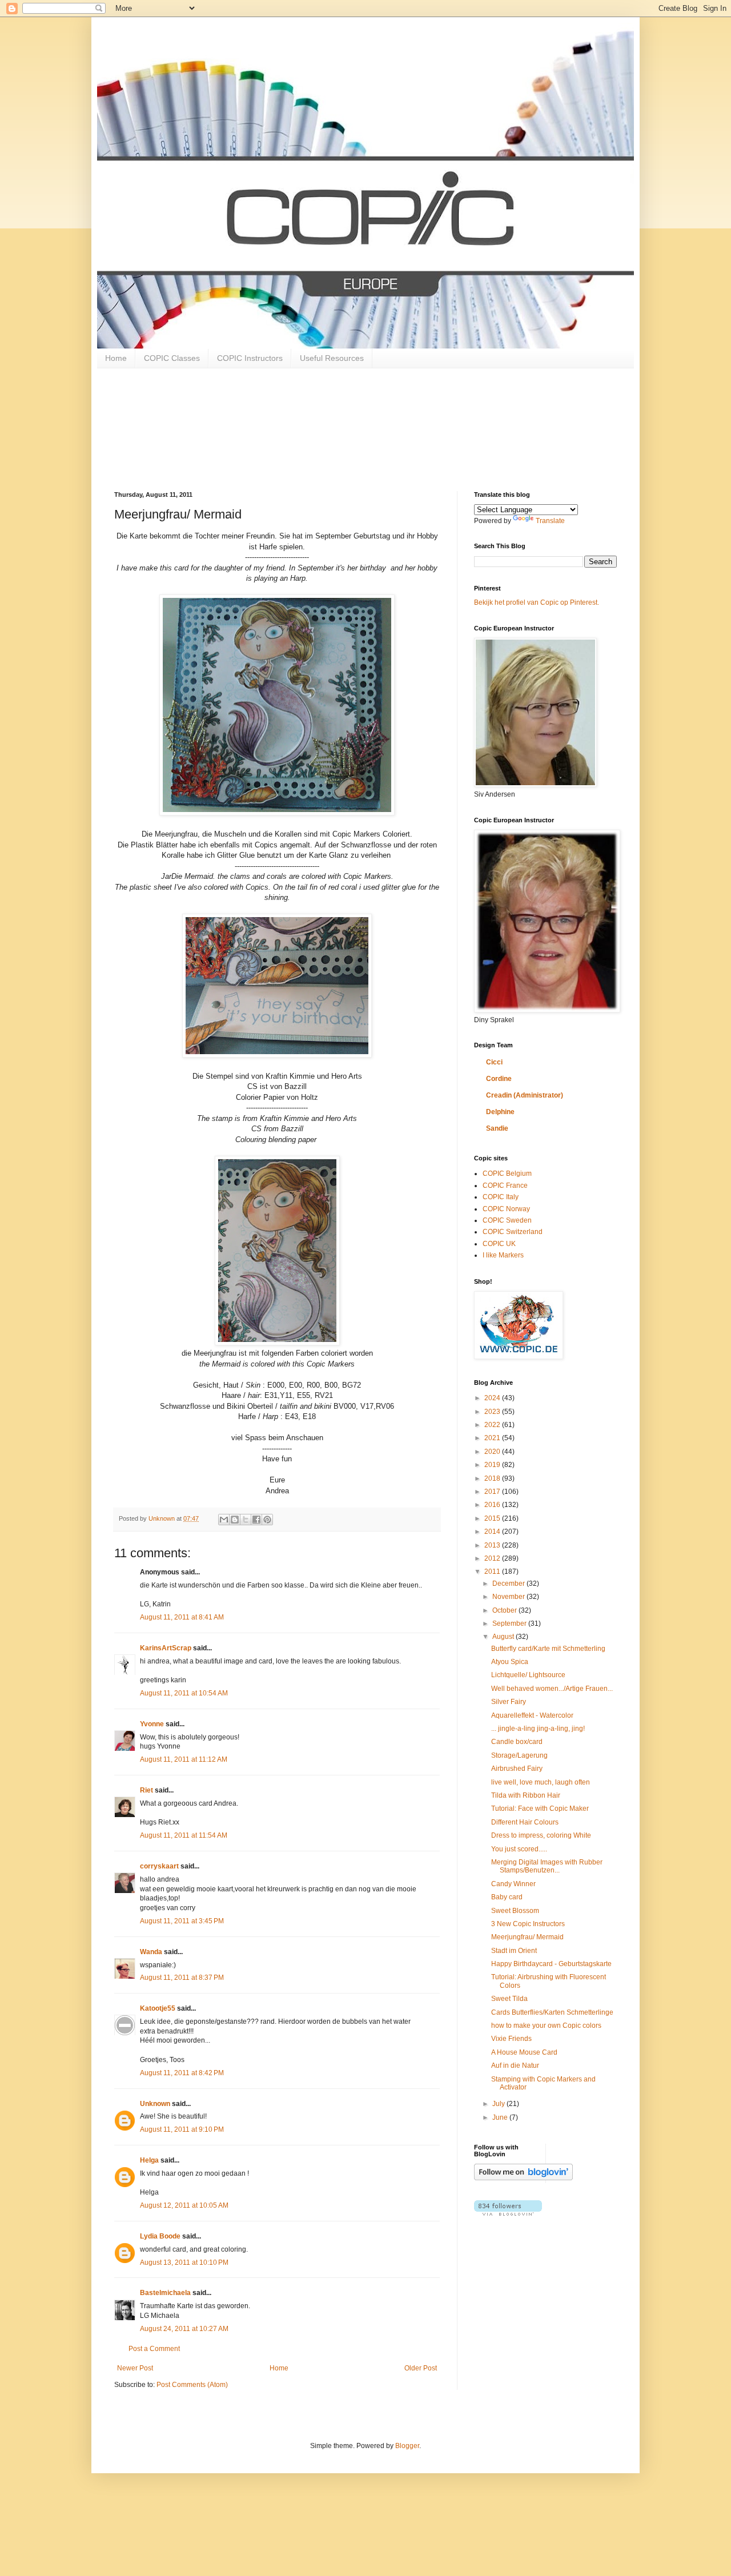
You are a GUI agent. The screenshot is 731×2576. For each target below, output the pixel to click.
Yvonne (152, 1724)
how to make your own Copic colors (546, 2026)
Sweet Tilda (509, 1999)
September (510, 1623)
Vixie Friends (511, 2039)
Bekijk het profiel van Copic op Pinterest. (537, 602)
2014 (493, 1532)
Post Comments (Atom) (192, 2385)
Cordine (499, 1079)
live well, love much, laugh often (541, 1782)
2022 (493, 1425)
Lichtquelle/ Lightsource (528, 1675)
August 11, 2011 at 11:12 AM (184, 1759)
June (501, 2117)
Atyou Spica (510, 1662)
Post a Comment (154, 2349)
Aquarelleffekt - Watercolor (532, 1715)
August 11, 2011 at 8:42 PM (182, 2073)
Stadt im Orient (514, 1951)
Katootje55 (158, 2008)
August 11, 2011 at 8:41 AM (182, 1617)
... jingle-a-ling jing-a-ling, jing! (538, 1729)
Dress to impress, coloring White (541, 1835)
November (509, 1597)
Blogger (407, 2446)
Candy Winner (513, 1884)
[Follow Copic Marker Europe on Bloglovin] (523, 2178)
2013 (493, 1545)
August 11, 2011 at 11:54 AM (184, 1835)
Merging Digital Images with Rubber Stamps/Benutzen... (547, 1866)
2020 (493, 1452)
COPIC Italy (501, 1197)
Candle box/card (517, 1742)
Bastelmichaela (165, 2293)
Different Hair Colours (525, 1822)
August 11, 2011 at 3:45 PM (182, 1921)
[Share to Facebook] (256, 1520)
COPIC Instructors (250, 358)
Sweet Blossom (515, 1911)
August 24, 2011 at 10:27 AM (184, 2329)
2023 (493, 1412)
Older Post (421, 2368)
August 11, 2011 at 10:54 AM (184, 1693)
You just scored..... (519, 1849)
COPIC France (505, 1185)
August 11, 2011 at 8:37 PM (182, 1978)
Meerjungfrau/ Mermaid (527, 1937)
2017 (493, 1492)
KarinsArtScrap (166, 1648)
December (509, 1584)
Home (116, 358)
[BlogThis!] (235, 1520)
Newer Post (135, 2368)
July (499, 2104)
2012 (493, 1558)
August (504, 1637)
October (505, 1610)
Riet (146, 1790)
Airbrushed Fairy (517, 1769)
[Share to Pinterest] (267, 1520)
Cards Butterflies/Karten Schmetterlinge (552, 2012)
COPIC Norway (506, 1209)
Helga (149, 2160)
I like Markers (503, 1255)
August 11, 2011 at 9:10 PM (182, 2129)
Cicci (494, 1062)
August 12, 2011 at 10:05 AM (184, 2205)
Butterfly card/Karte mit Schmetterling (548, 1649)
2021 (493, 1438)
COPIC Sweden (507, 1220)
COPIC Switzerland (513, 1232)
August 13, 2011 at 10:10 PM (184, 2262)
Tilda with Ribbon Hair (526, 1795)
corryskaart (159, 1866)
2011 (493, 1572)
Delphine (500, 1112)
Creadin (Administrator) (525, 1095)
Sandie (497, 1128)
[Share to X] (246, 1520)
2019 (493, 1465)
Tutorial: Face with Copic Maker (540, 1809)
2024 (493, 1398)
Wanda (151, 1952)
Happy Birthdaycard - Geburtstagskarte (551, 1964)
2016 (493, 1505)
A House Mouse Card (524, 2052)
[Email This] (224, 1520)
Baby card (507, 1897)
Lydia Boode (160, 2236)
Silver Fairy (509, 1702)
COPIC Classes (172, 358)
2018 (493, 1478)
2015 (493, 1518)
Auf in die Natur (515, 2065)
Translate (550, 521)
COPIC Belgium (507, 1174)
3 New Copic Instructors (528, 1924)
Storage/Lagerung (519, 1755)
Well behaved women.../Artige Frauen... (552, 1689)
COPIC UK (499, 1244)
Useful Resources (332, 358)
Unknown (155, 2104)
